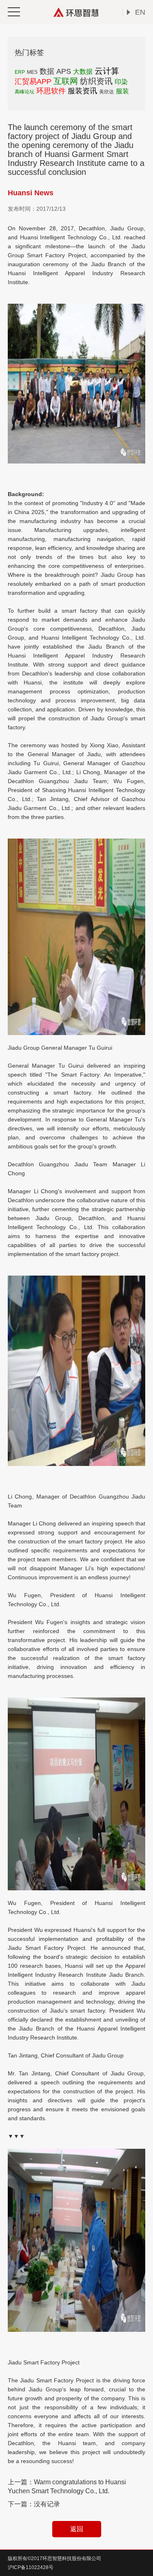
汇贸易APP (33, 82)
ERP (20, 72)
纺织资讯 (96, 81)
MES (32, 72)
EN (140, 12)
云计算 (107, 71)
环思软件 (51, 91)
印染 (121, 82)
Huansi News (31, 193)
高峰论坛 (24, 92)
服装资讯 (82, 91)
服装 (122, 91)
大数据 (83, 72)
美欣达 (106, 92)
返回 (77, 2529)
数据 (47, 71)
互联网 (66, 81)
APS (64, 71)
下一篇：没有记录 (34, 2504)
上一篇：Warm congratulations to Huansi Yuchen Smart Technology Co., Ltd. (67, 2487)
